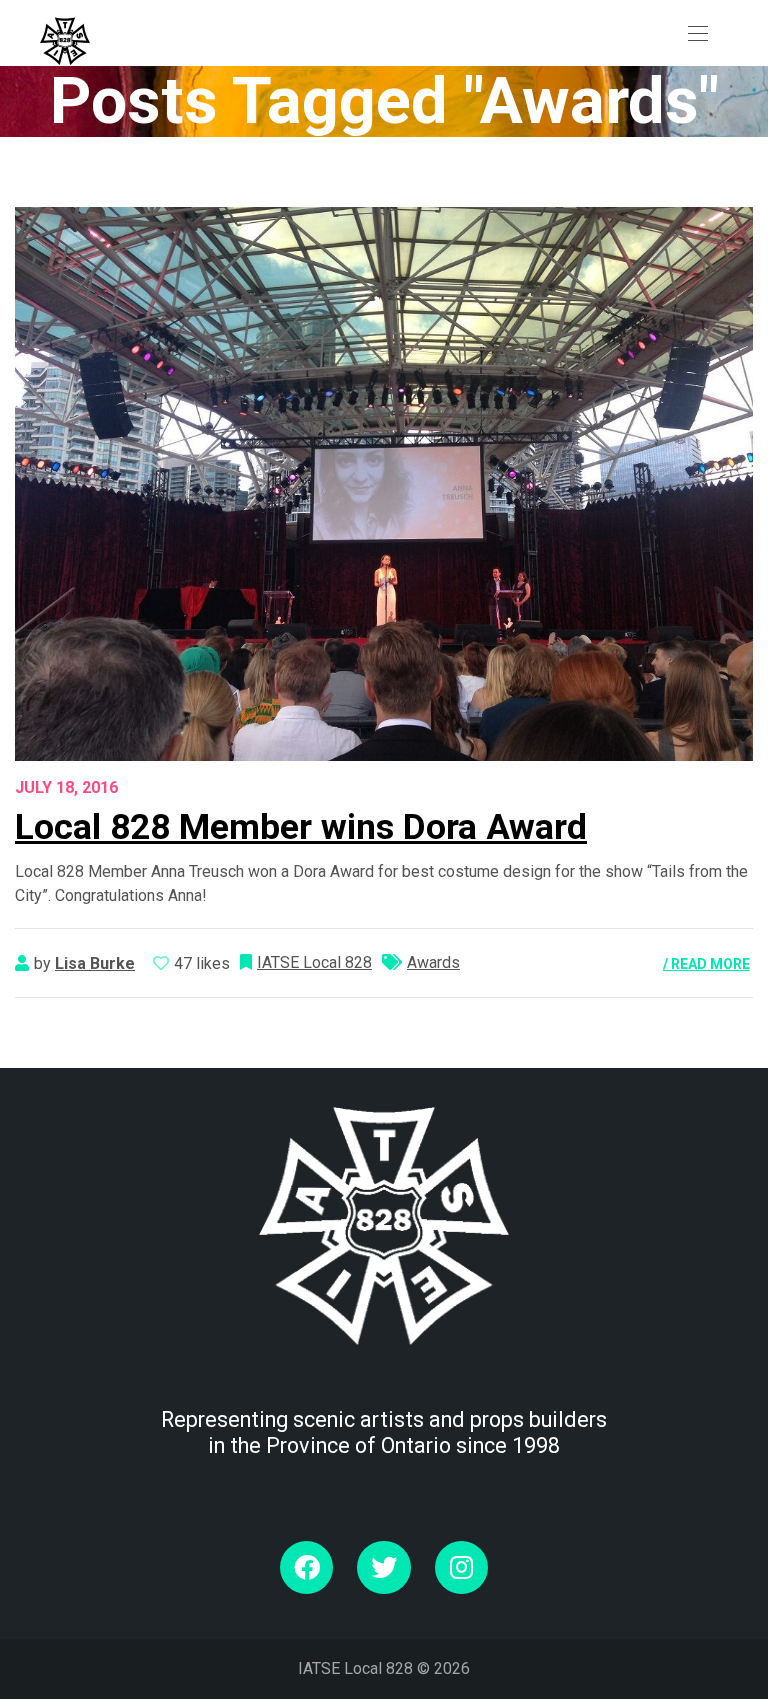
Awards (433, 962)
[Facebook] (306, 1567)
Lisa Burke (95, 963)
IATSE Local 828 (314, 962)
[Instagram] (461, 1567)
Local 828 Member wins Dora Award (301, 827)
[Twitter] (383, 1567)
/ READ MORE (706, 964)
